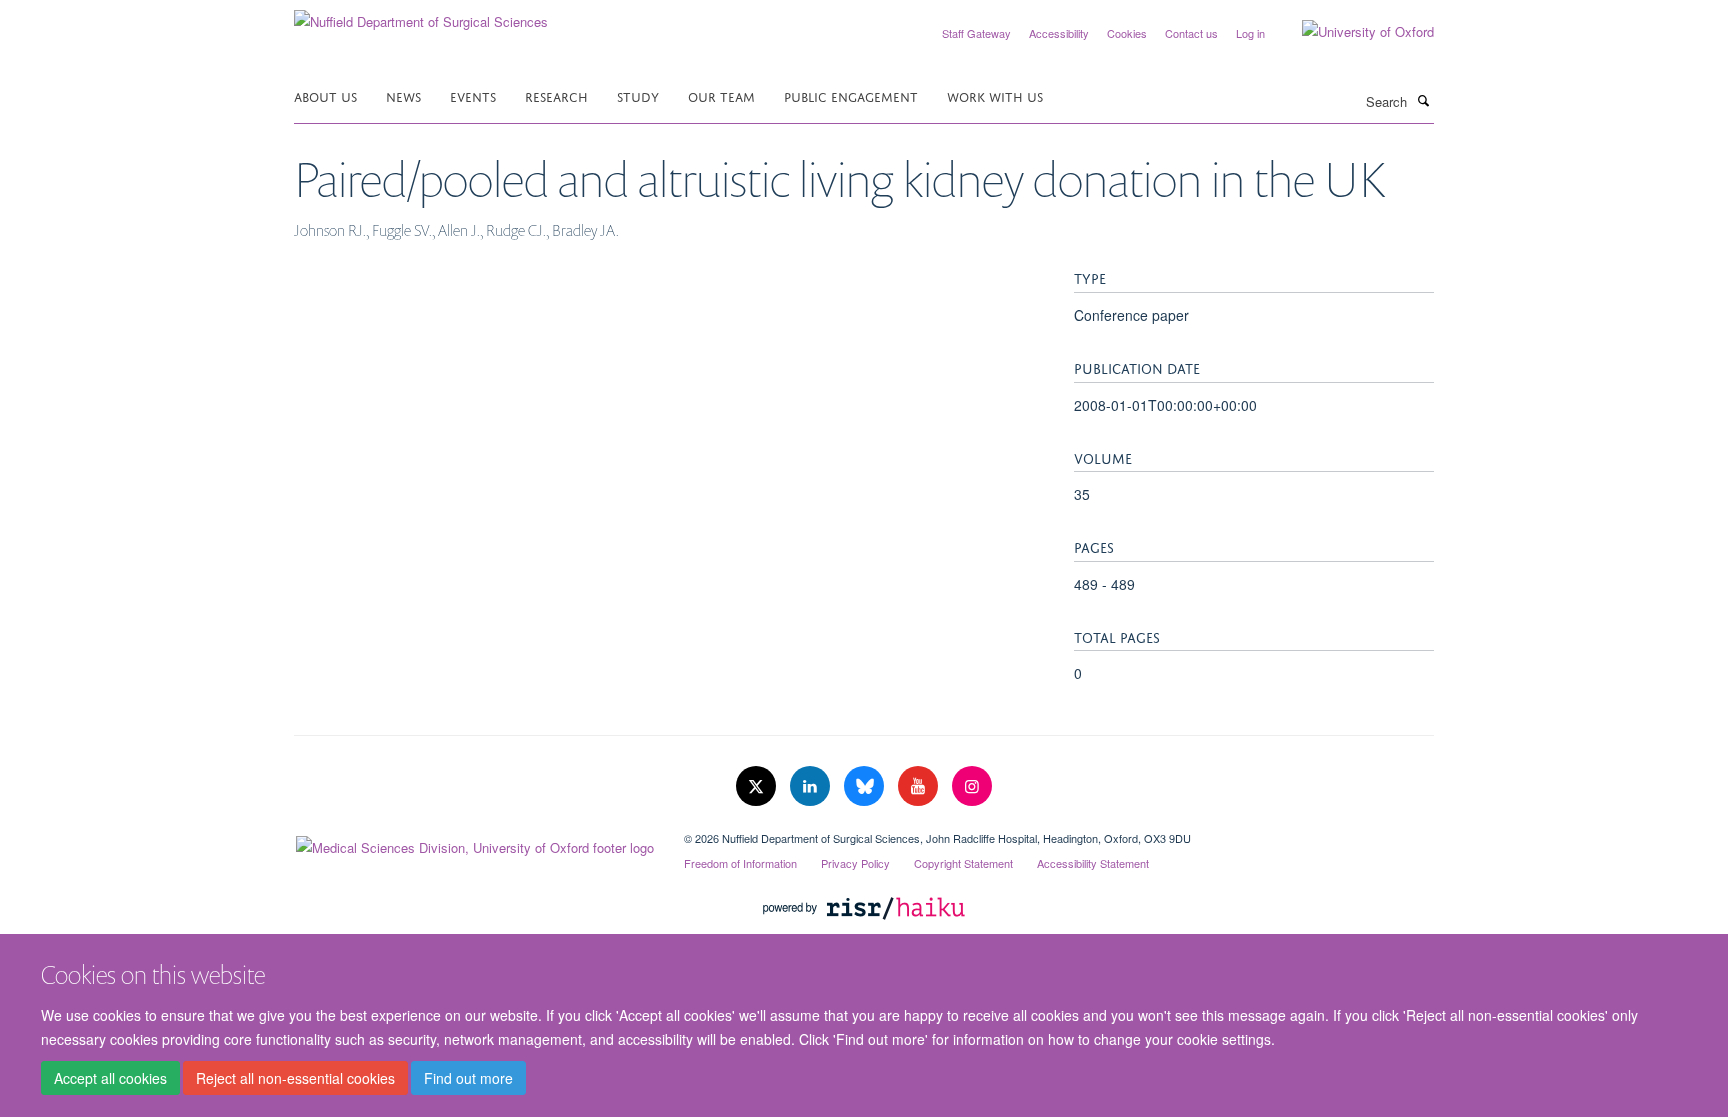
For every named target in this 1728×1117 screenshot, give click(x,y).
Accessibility (1059, 33)
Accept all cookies (110, 1078)
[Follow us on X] (758, 786)
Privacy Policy (855, 863)
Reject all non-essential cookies (295, 1078)
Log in (1250, 33)
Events (473, 95)
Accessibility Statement (1093, 863)
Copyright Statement (963, 863)
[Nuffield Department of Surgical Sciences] (421, 14)
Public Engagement (851, 95)
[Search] (1423, 100)
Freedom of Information (740, 863)
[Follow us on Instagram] (972, 786)
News (403, 95)
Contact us (1191, 33)
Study (638, 95)
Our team (721, 95)
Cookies (1127, 33)
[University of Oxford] (1353, 32)
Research (556, 95)
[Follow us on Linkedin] (812, 786)
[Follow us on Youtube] (920, 786)
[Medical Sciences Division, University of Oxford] (474, 843)
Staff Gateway (976, 33)
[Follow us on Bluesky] (866, 786)
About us (325, 95)
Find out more (468, 1078)
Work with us (995, 95)
